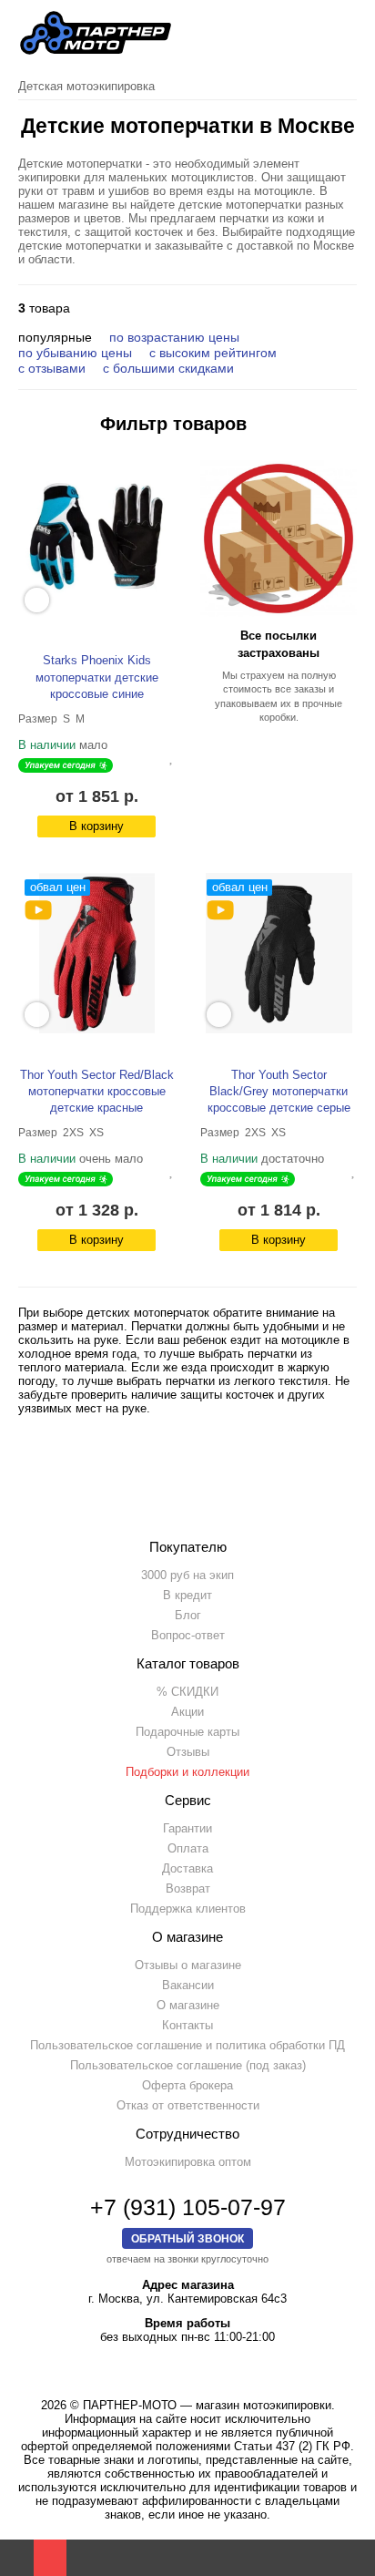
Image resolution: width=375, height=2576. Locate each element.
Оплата (188, 1848)
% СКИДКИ (187, 1692)
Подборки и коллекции (187, 1772)
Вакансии (188, 1985)
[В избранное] (172, 757)
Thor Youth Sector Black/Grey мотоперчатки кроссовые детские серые (279, 1091)
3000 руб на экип (187, 1575)
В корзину (96, 826)
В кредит (187, 1595)
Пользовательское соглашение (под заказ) (188, 2065)
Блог (188, 1615)
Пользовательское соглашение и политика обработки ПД (187, 2045)
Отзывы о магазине (188, 1965)
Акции (187, 1712)
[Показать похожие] (37, 600)
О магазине (188, 2005)
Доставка (187, 1868)
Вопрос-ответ (188, 1635)
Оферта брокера (187, 2085)
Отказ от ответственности (188, 2105)
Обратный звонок (187, 2238)
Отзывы (188, 1752)
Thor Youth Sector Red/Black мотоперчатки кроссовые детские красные (97, 1091)
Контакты (187, 2025)
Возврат (188, 1888)
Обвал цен (58, 887)
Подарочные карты (187, 1732)
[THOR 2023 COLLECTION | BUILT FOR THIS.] (38, 910)
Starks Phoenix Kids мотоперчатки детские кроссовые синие (97, 677)
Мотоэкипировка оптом (188, 2162)
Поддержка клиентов (188, 1909)
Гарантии (187, 1828)
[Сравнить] (157, 757)
